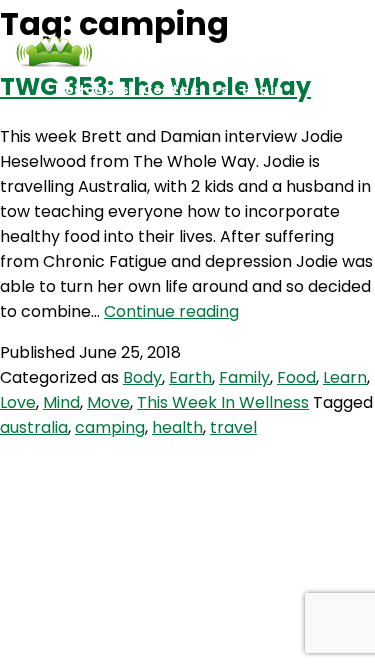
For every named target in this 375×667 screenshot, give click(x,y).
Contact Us (185, 89)
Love (18, 402)
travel (233, 427)
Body (142, 377)
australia (34, 427)
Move (108, 402)
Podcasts (92, 89)
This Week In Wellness (223, 402)
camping (110, 427)
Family (244, 377)
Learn (345, 377)
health (177, 427)
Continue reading (171, 311)
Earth (190, 377)
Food (296, 377)
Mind (61, 402)
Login (263, 89)
